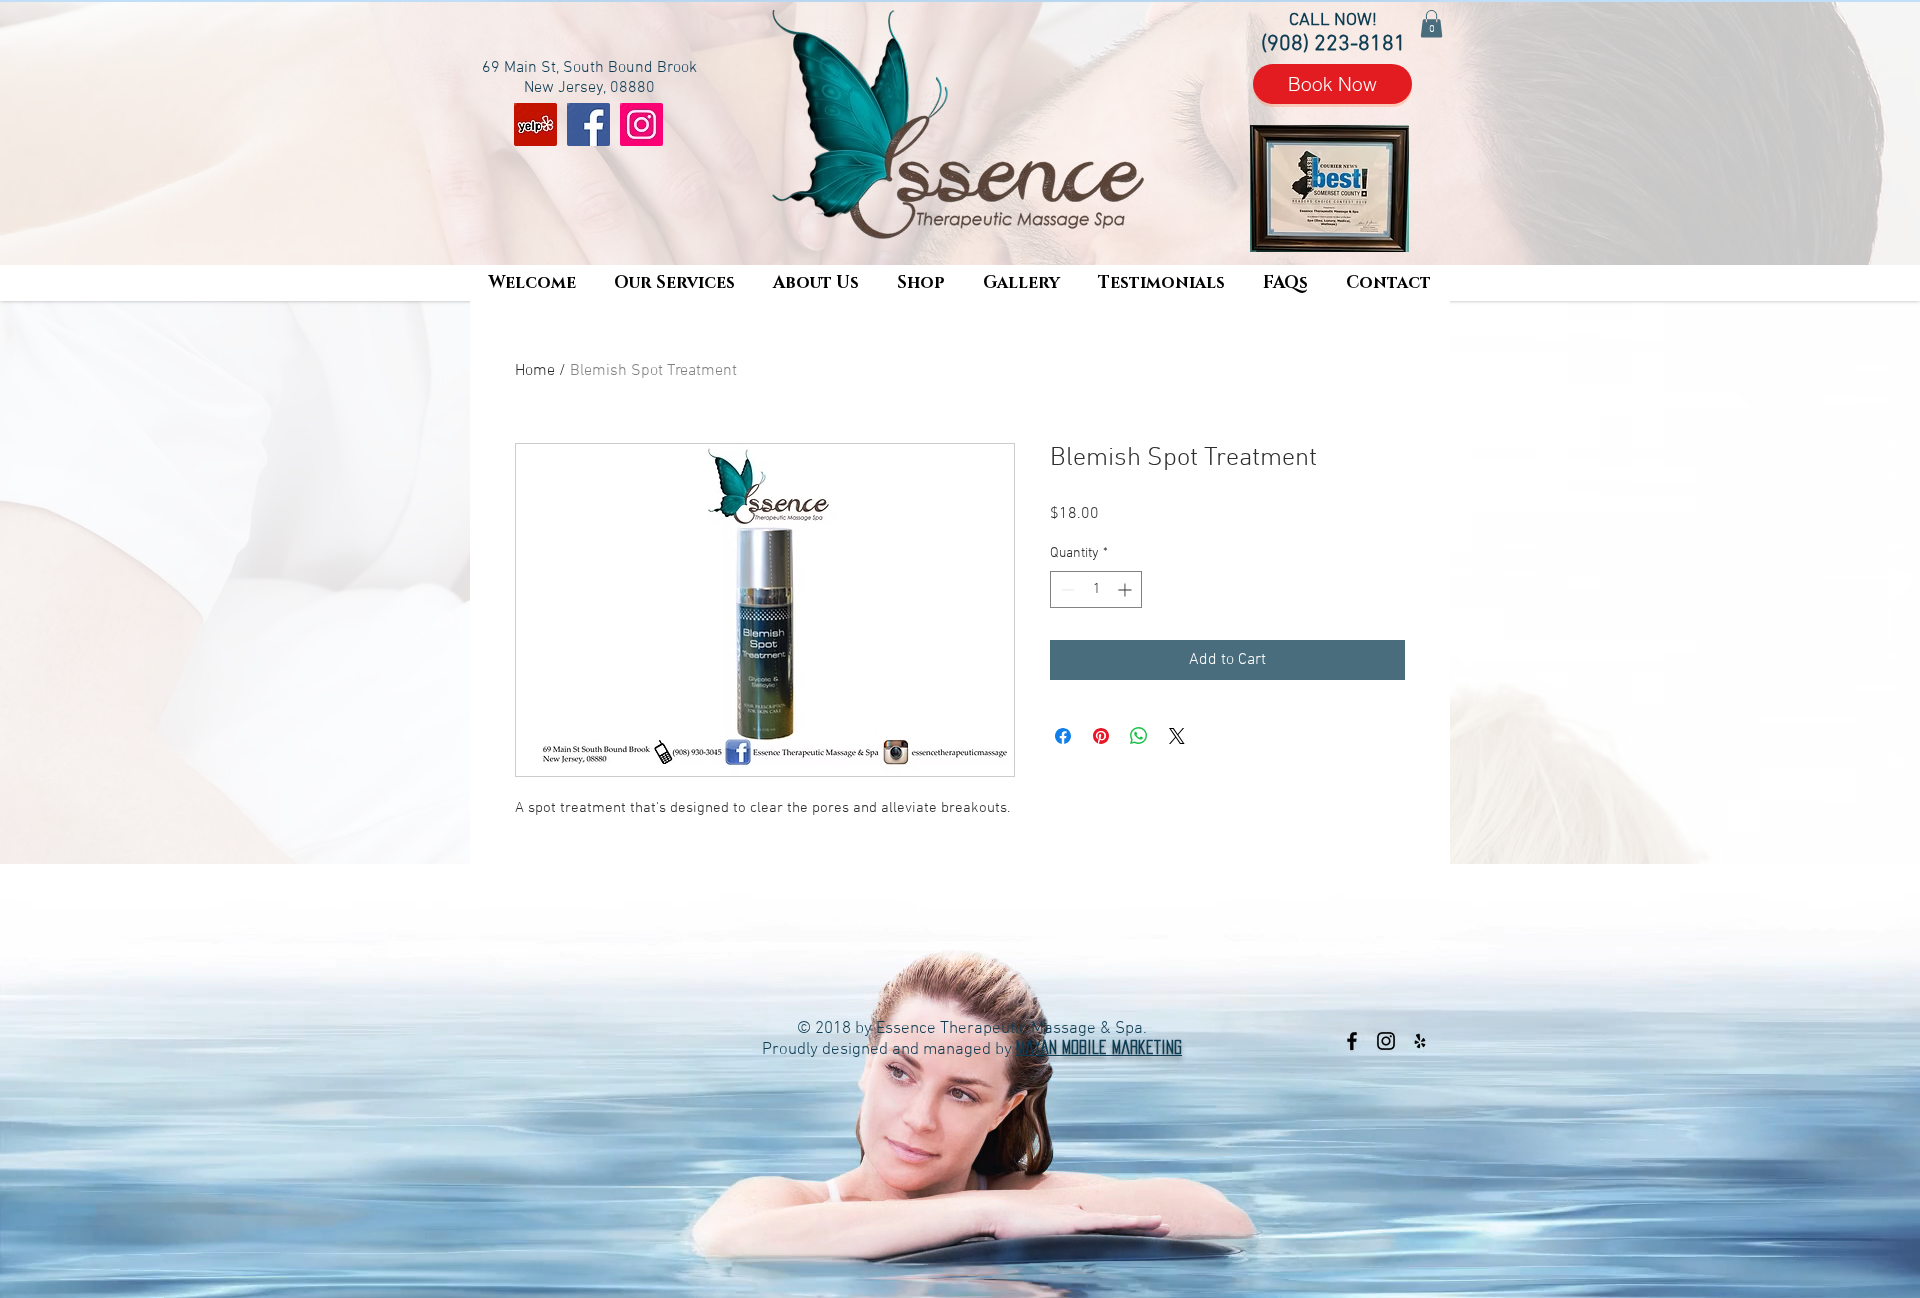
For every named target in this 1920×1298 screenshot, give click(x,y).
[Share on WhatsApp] (1139, 736)
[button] (674, 283)
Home (535, 371)
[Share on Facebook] (1063, 736)
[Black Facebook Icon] (1352, 1041)
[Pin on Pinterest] (1101, 736)
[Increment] (1126, 589)
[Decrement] (1065, 589)
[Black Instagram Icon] (1386, 1041)
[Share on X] (1177, 736)
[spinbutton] (1096, 589)
